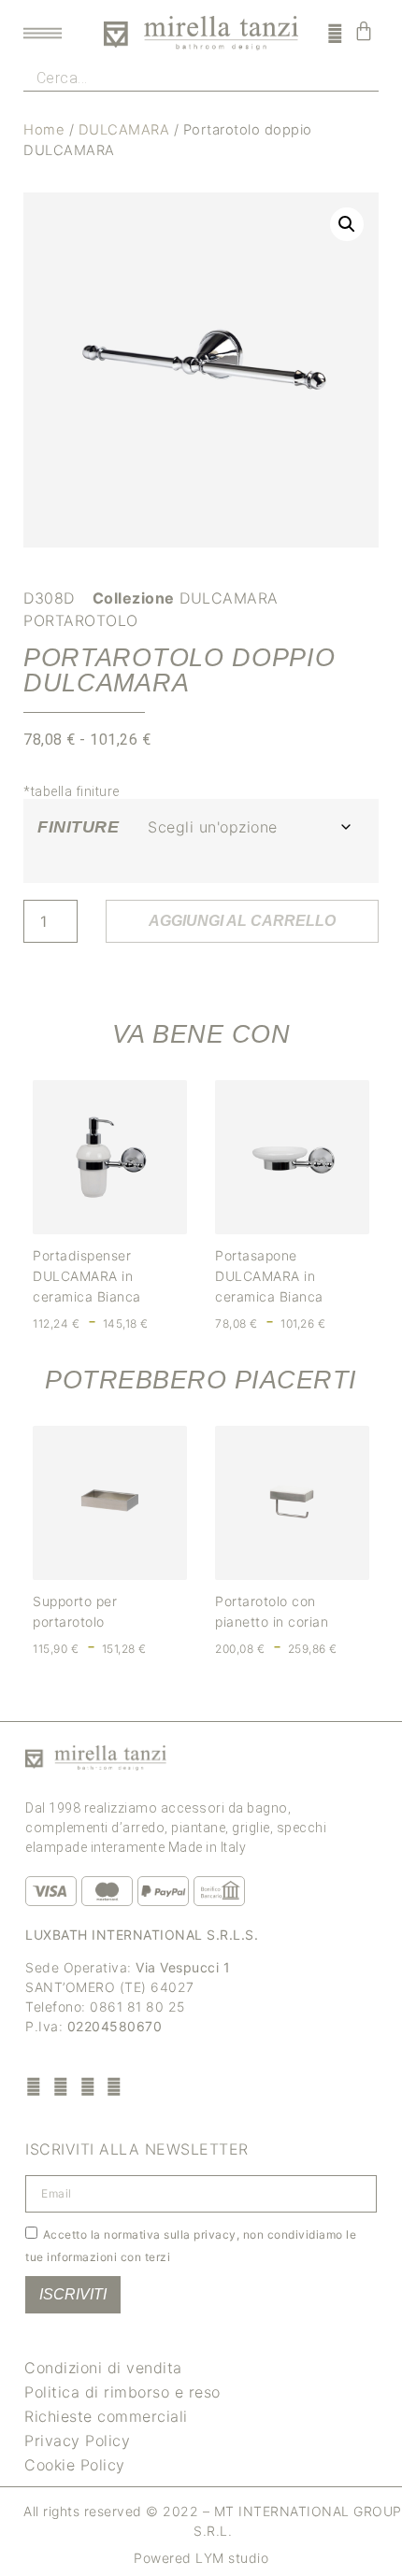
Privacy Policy (77, 2441)
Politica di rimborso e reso (122, 2392)
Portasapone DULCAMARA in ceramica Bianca (269, 1276)
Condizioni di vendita (103, 2368)
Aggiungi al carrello (242, 921)
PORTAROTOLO (81, 620)
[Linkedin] (115, 2086)
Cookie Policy (75, 2465)
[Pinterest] (87, 2086)
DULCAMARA (124, 130)
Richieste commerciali (106, 2416)
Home (44, 130)
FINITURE (78, 827)
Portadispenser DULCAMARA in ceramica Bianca (87, 1276)
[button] (347, 224)
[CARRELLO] (364, 31)
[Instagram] (61, 2086)
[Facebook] (34, 2086)
